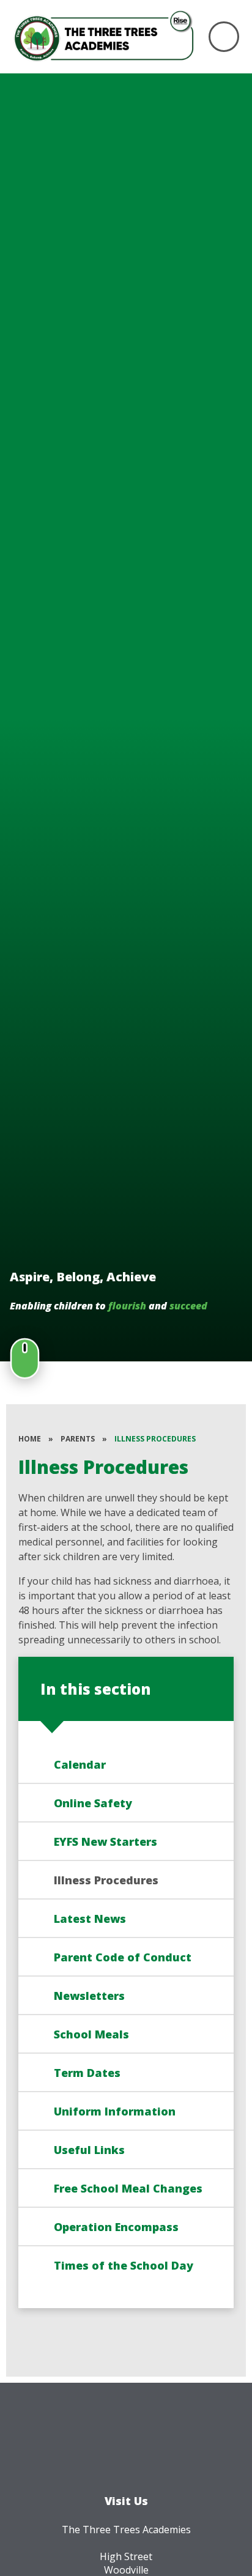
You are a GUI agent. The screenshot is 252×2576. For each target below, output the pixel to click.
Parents (78, 1439)
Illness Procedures (155, 1439)
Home (30, 1439)
